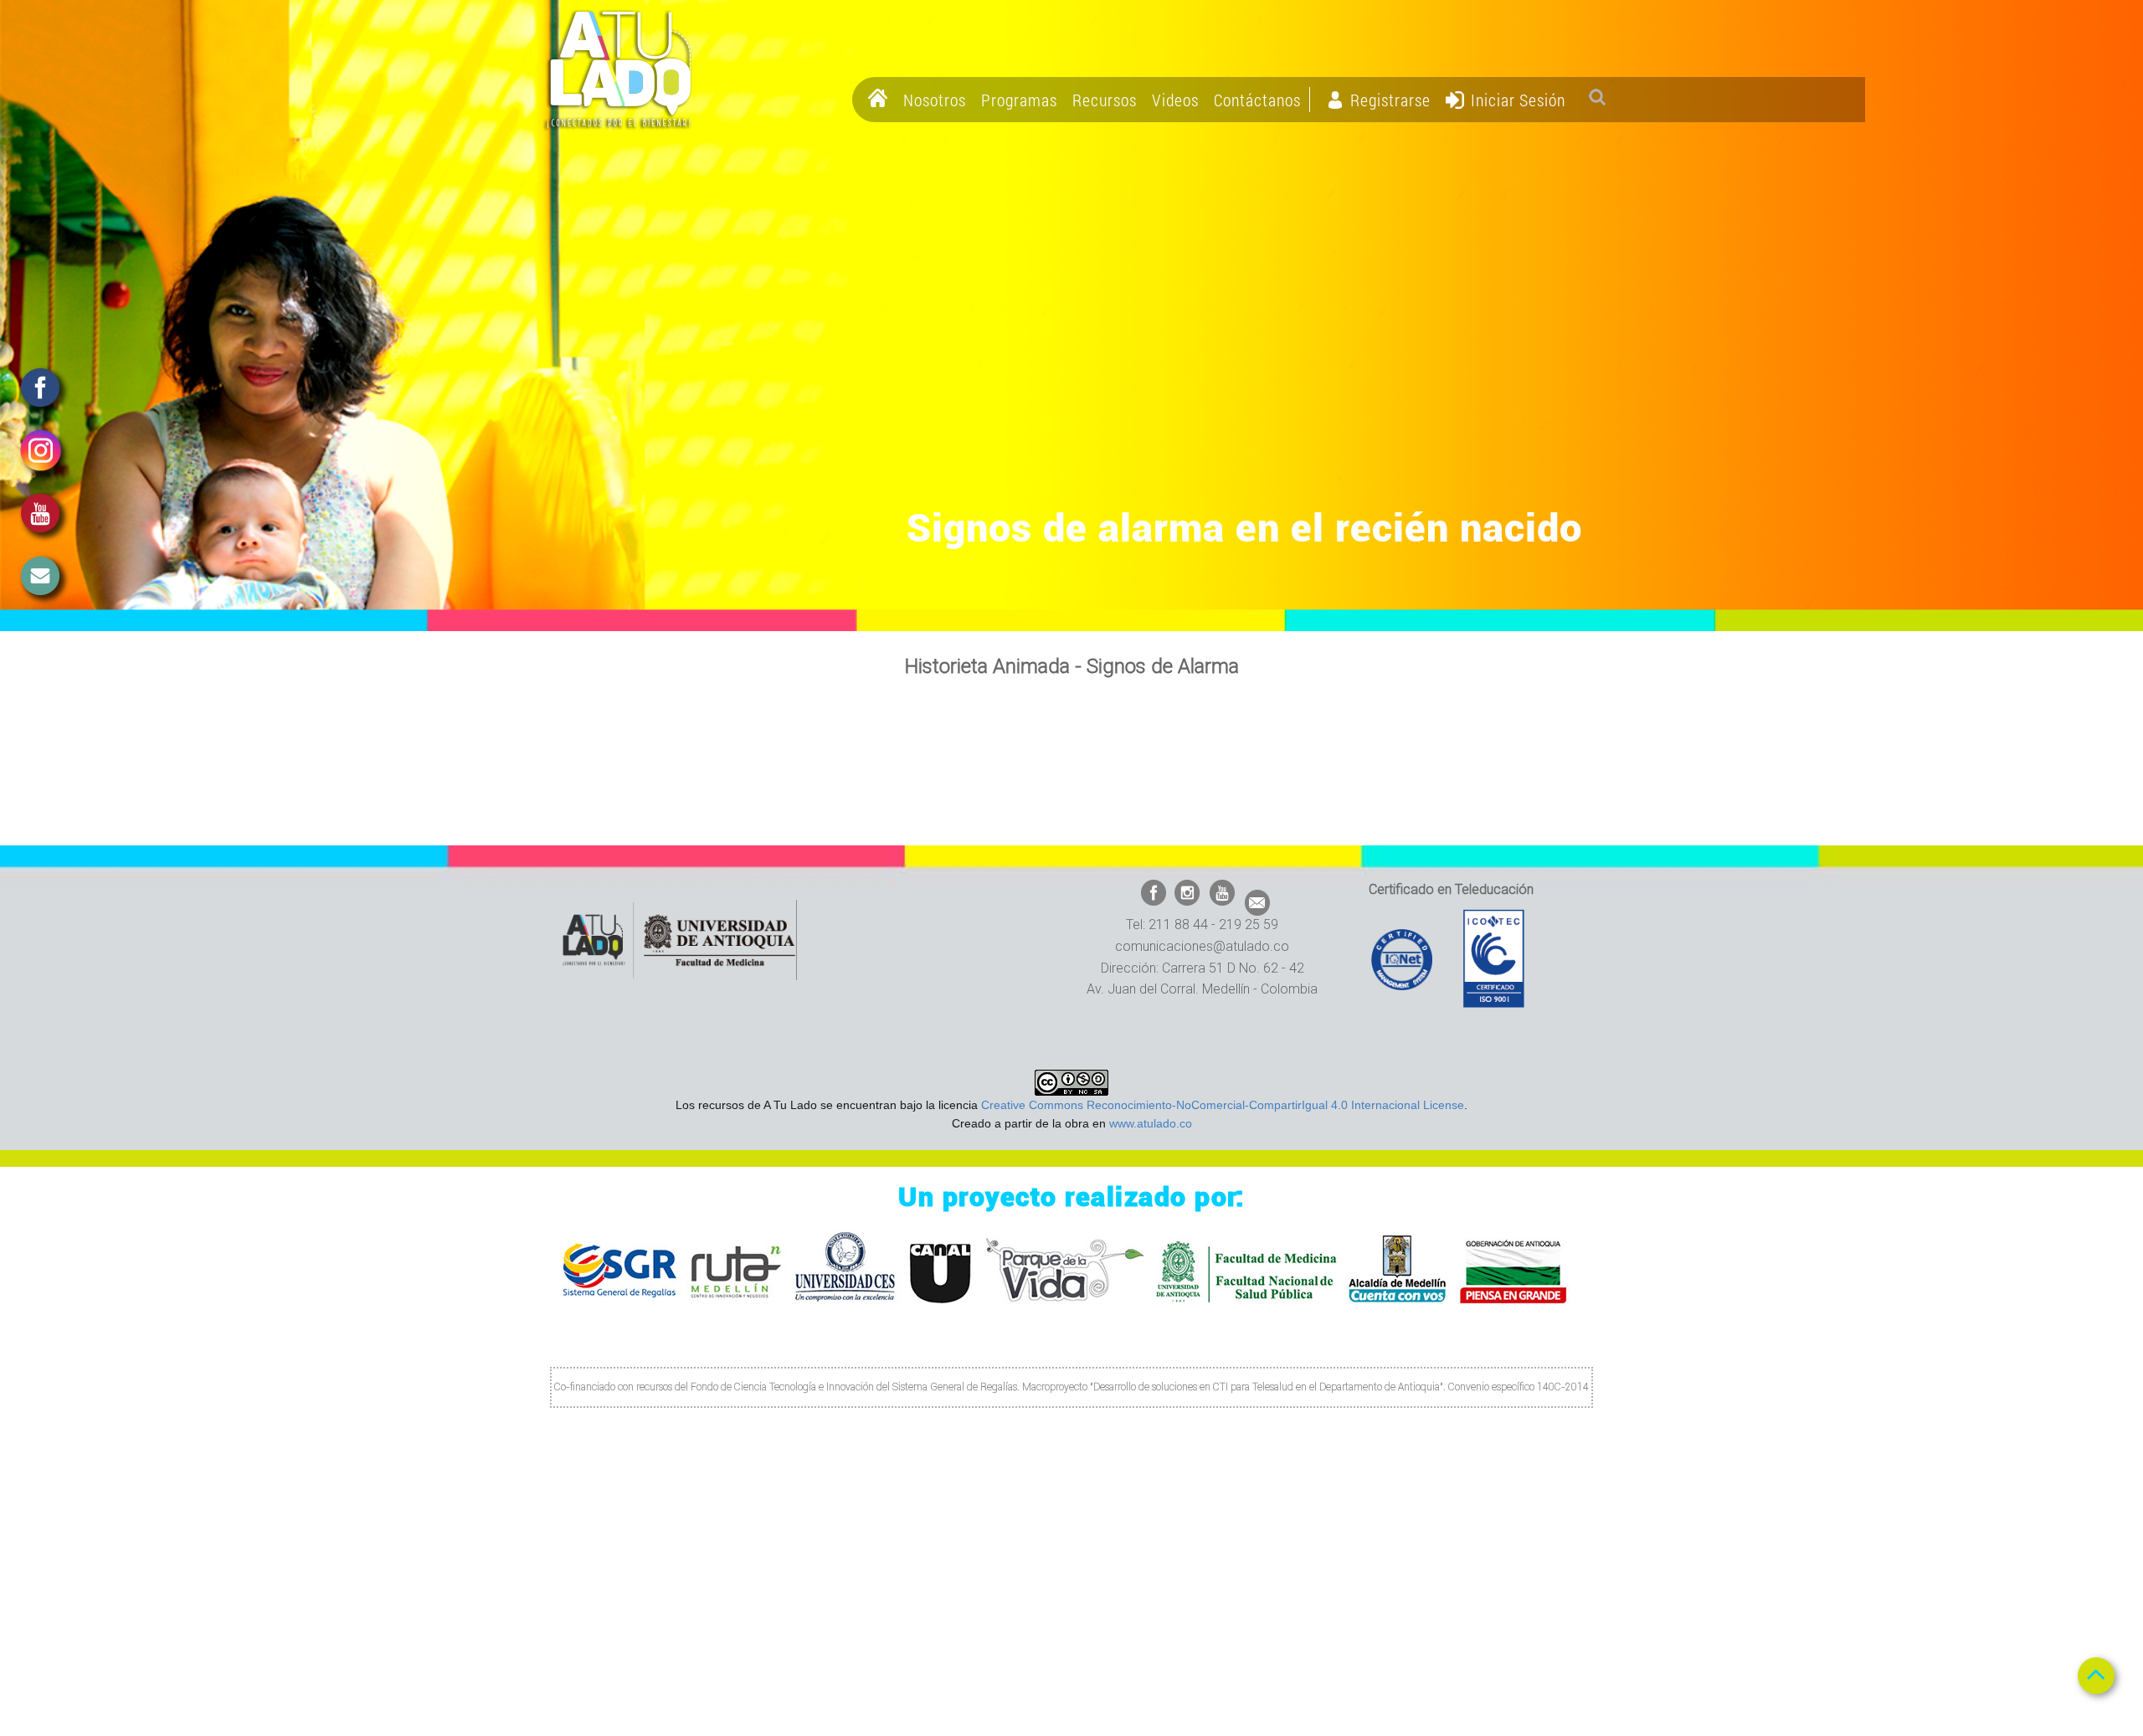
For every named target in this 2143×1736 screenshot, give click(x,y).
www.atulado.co (1151, 1123)
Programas (1019, 100)
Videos (1175, 100)
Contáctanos (1257, 100)
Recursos (1105, 100)
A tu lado (619, 69)
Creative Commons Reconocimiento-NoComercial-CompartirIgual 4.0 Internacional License (1223, 1105)
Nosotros (935, 100)
